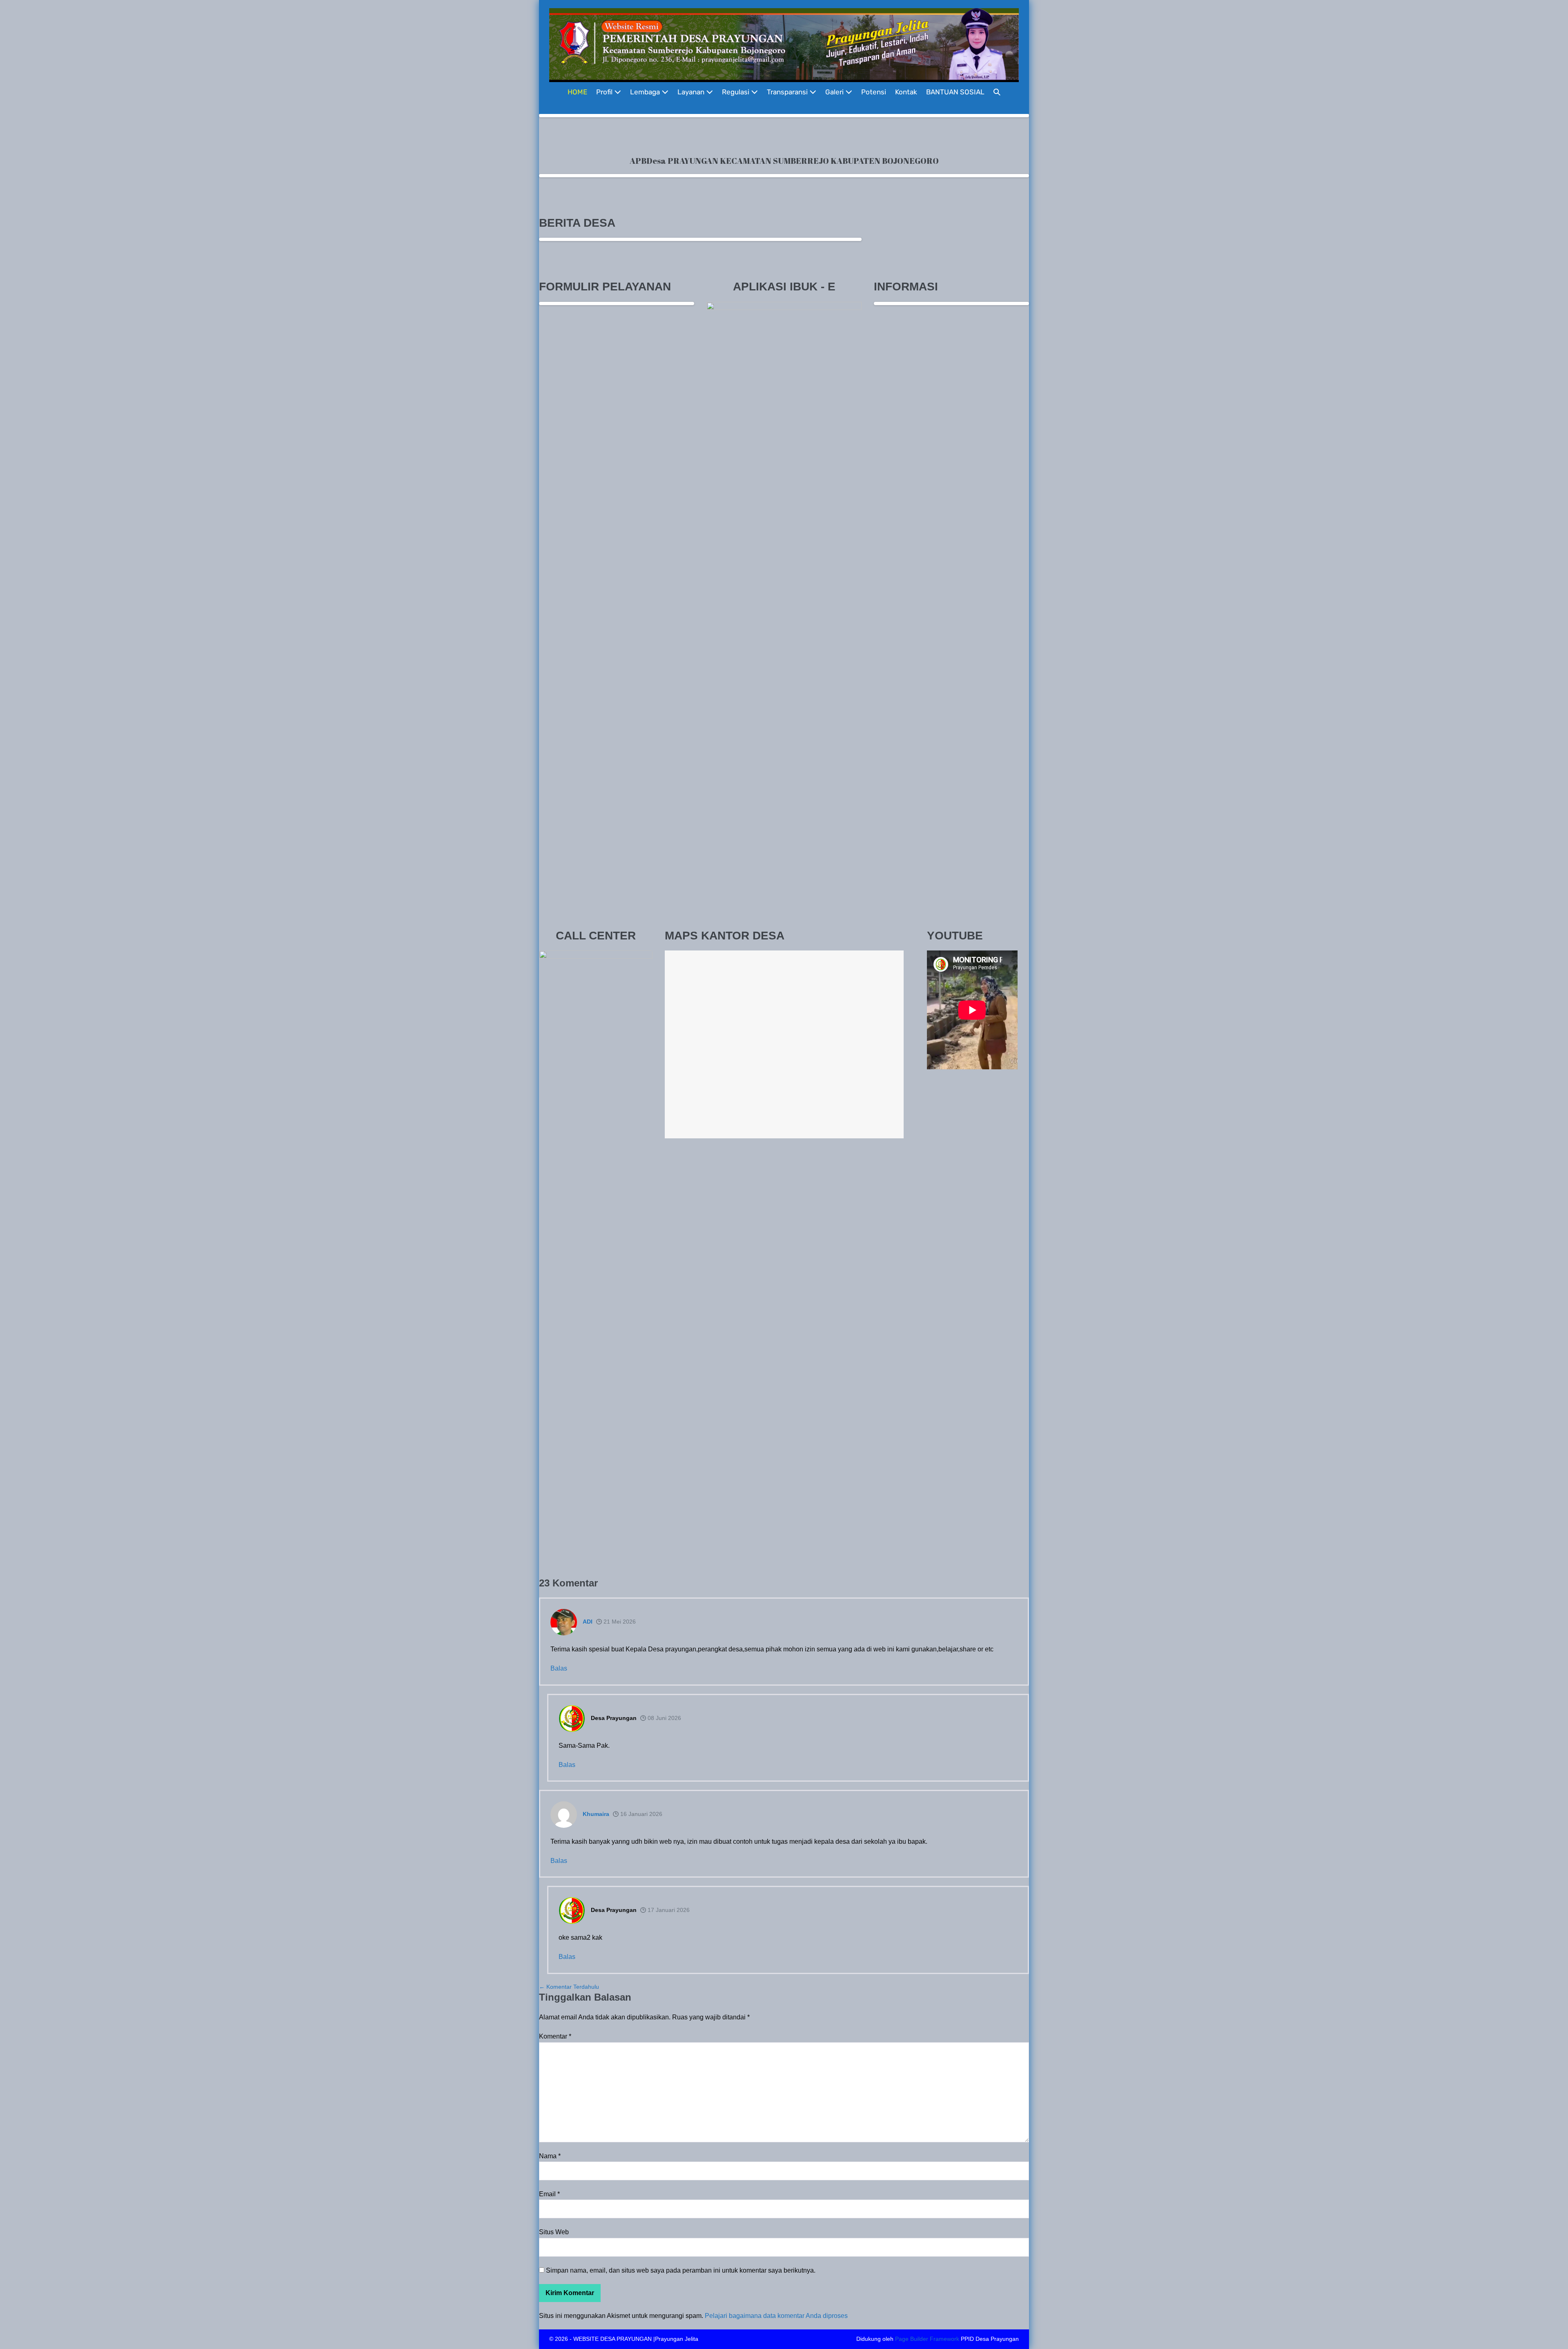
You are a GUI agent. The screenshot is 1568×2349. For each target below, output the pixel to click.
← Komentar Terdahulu (569, 1987)
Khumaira (596, 1814)
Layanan (692, 92)
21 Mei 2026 (619, 1622)
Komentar (555, 2036)
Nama (550, 2156)
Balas (559, 1668)
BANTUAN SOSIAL (955, 92)
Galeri (835, 92)
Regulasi (736, 92)
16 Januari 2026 (640, 1814)
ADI (588, 1622)
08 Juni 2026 (664, 1718)
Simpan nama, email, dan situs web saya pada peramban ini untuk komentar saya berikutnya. (681, 2270)
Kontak (906, 92)
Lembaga (646, 92)
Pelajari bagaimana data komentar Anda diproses (776, 2316)
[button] (997, 92)
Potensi (874, 92)
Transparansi (788, 92)
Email (549, 2194)
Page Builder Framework (927, 2339)
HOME (577, 92)
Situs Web (554, 2232)
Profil (605, 92)
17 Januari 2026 (668, 1910)
